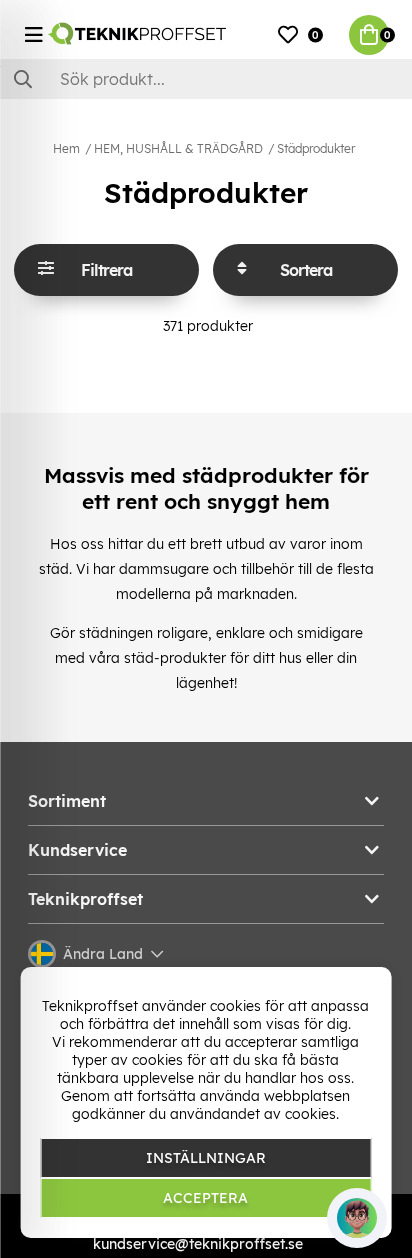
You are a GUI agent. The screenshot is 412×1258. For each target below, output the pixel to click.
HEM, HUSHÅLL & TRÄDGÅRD (178, 148)
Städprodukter (316, 148)
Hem (66, 148)
